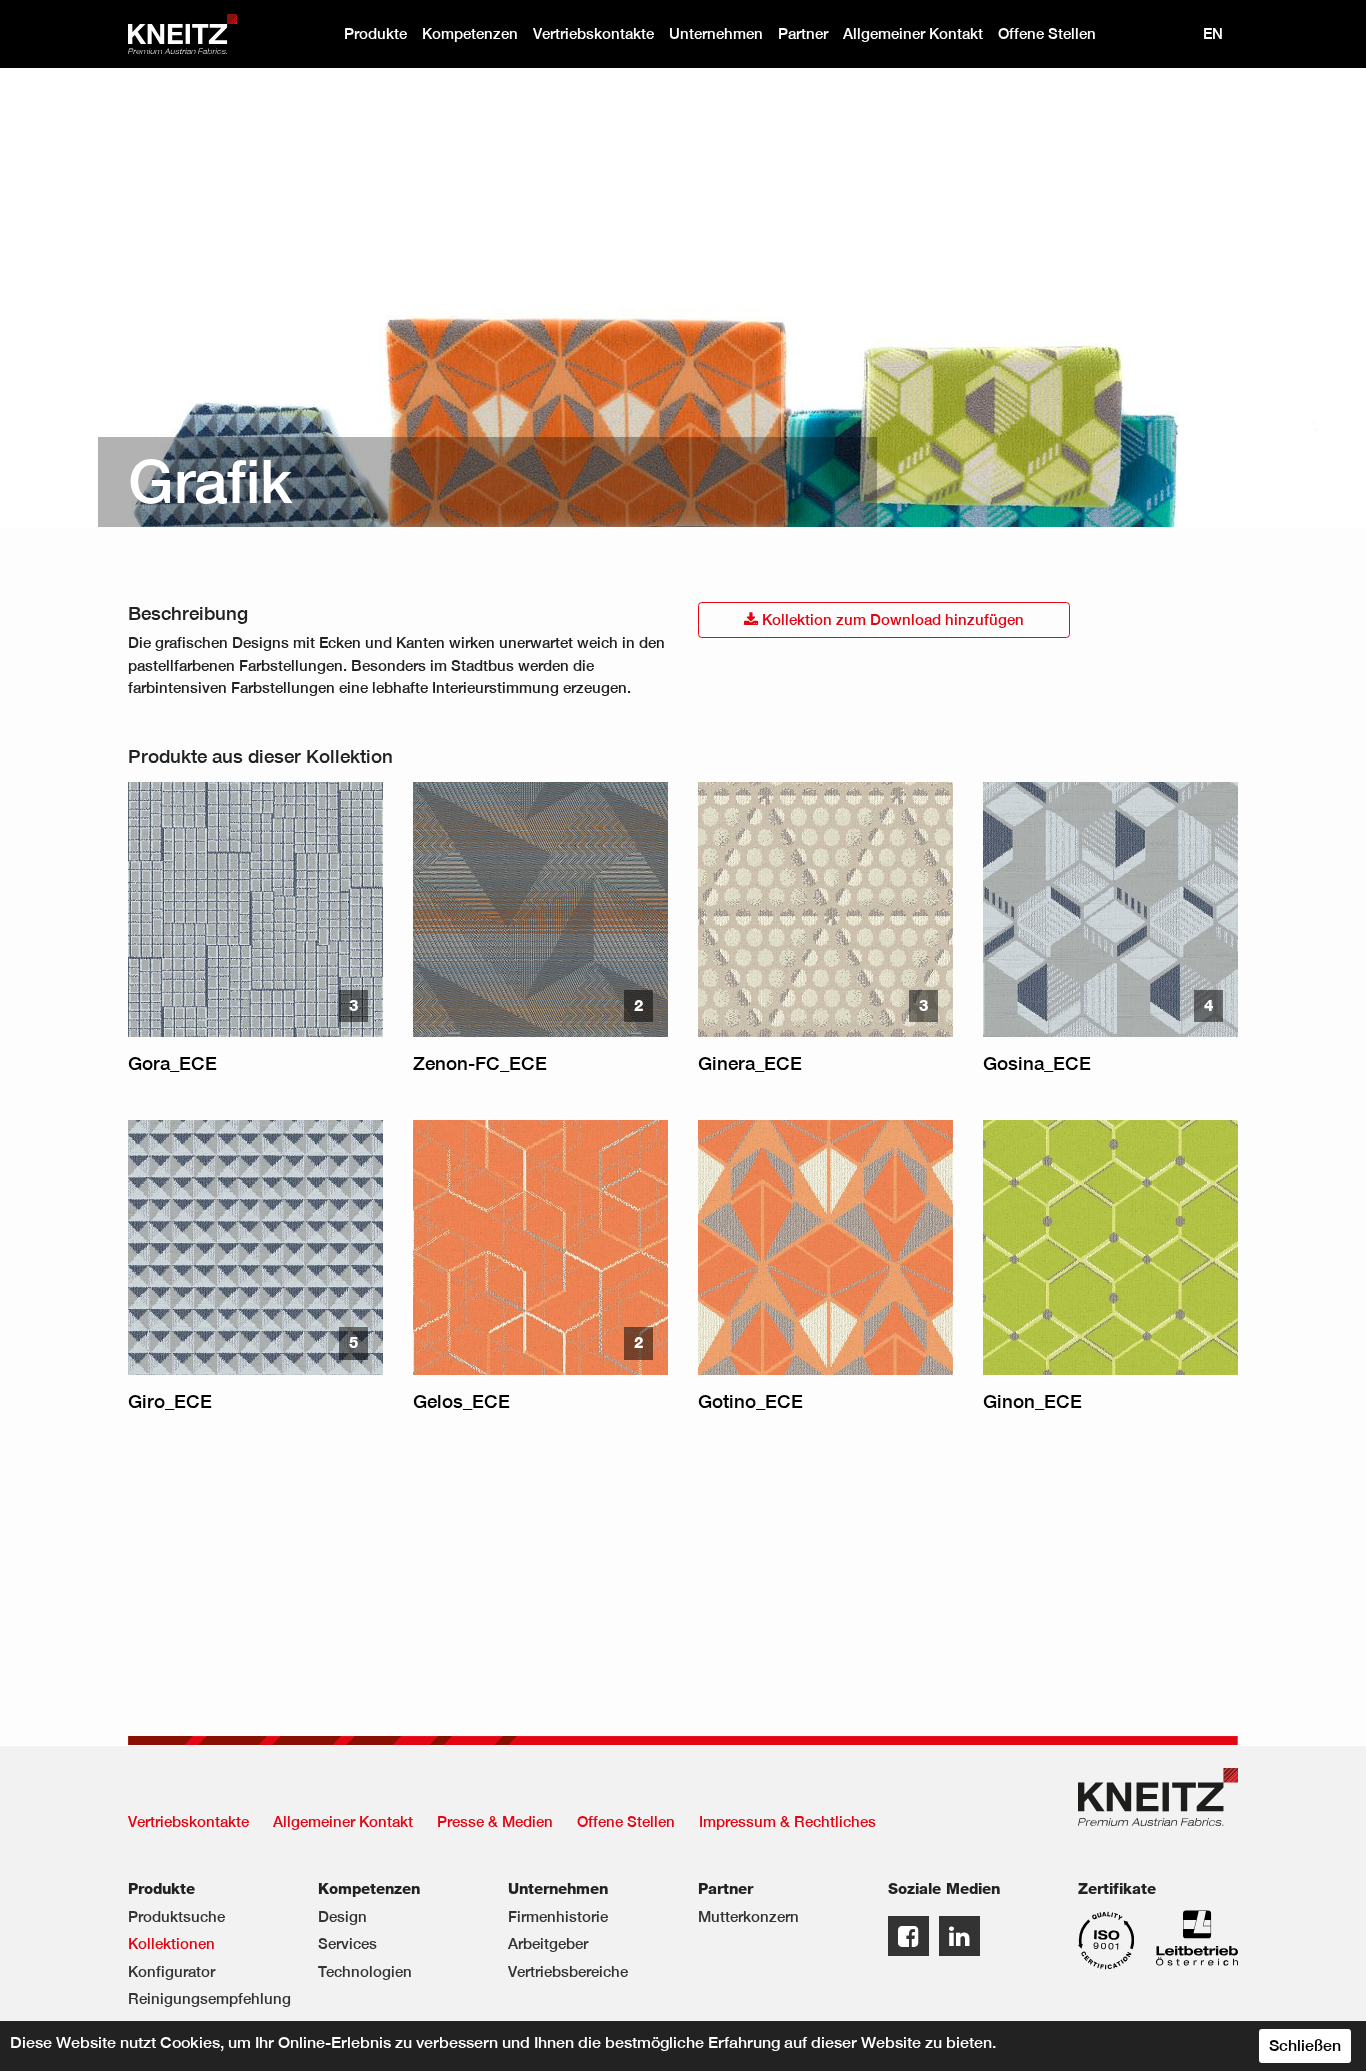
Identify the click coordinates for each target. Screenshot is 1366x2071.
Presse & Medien (495, 1821)
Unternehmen (716, 33)
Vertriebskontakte (593, 33)
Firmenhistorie (558, 1916)
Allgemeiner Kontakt (913, 33)
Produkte (375, 33)
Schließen (1305, 2045)
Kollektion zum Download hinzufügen (891, 619)
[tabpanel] (683, 297)
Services (347, 1943)
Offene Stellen (1047, 33)
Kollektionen (171, 1943)
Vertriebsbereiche (568, 1971)
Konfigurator (171, 1971)
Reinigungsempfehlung (208, 1998)
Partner (803, 33)
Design (342, 1916)
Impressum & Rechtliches (787, 1821)
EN (1213, 33)
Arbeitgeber (548, 1943)
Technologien (365, 1971)
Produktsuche (176, 1916)
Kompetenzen (470, 33)
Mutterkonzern (748, 1916)
